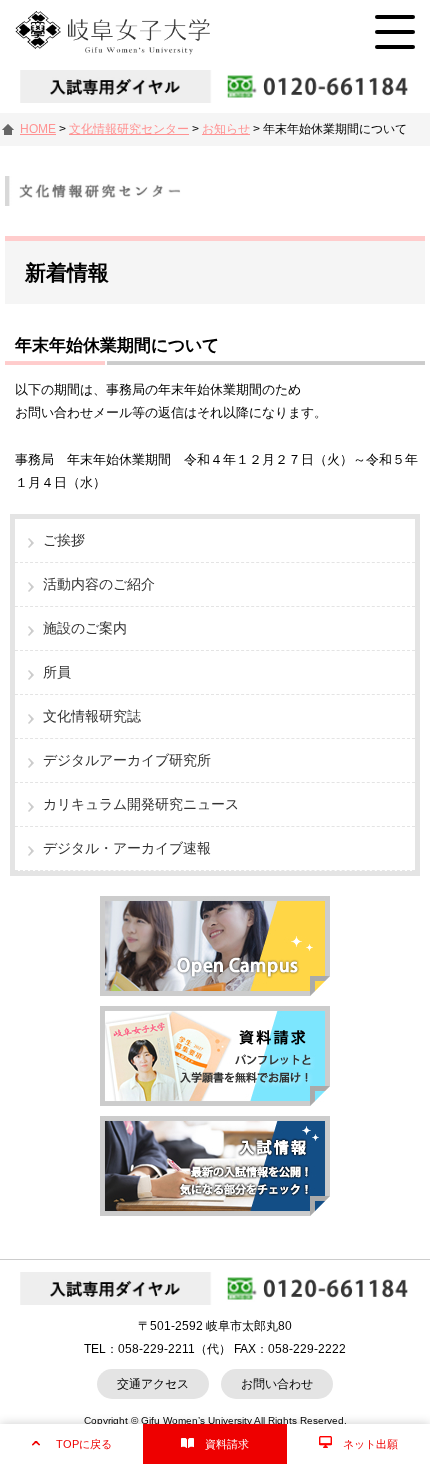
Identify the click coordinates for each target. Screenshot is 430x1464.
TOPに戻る (84, 1444)
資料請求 (227, 1444)
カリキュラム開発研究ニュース (141, 804)
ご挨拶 (64, 540)
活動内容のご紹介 (99, 584)
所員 (57, 672)
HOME (38, 129)
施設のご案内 (85, 628)
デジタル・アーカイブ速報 (127, 848)
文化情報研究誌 (92, 716)
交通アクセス (153, 1384)
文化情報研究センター (129, 129)
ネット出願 (370, 1444)
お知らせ (226, 129)
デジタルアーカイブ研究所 (127, 760)
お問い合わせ (277, 1384)
